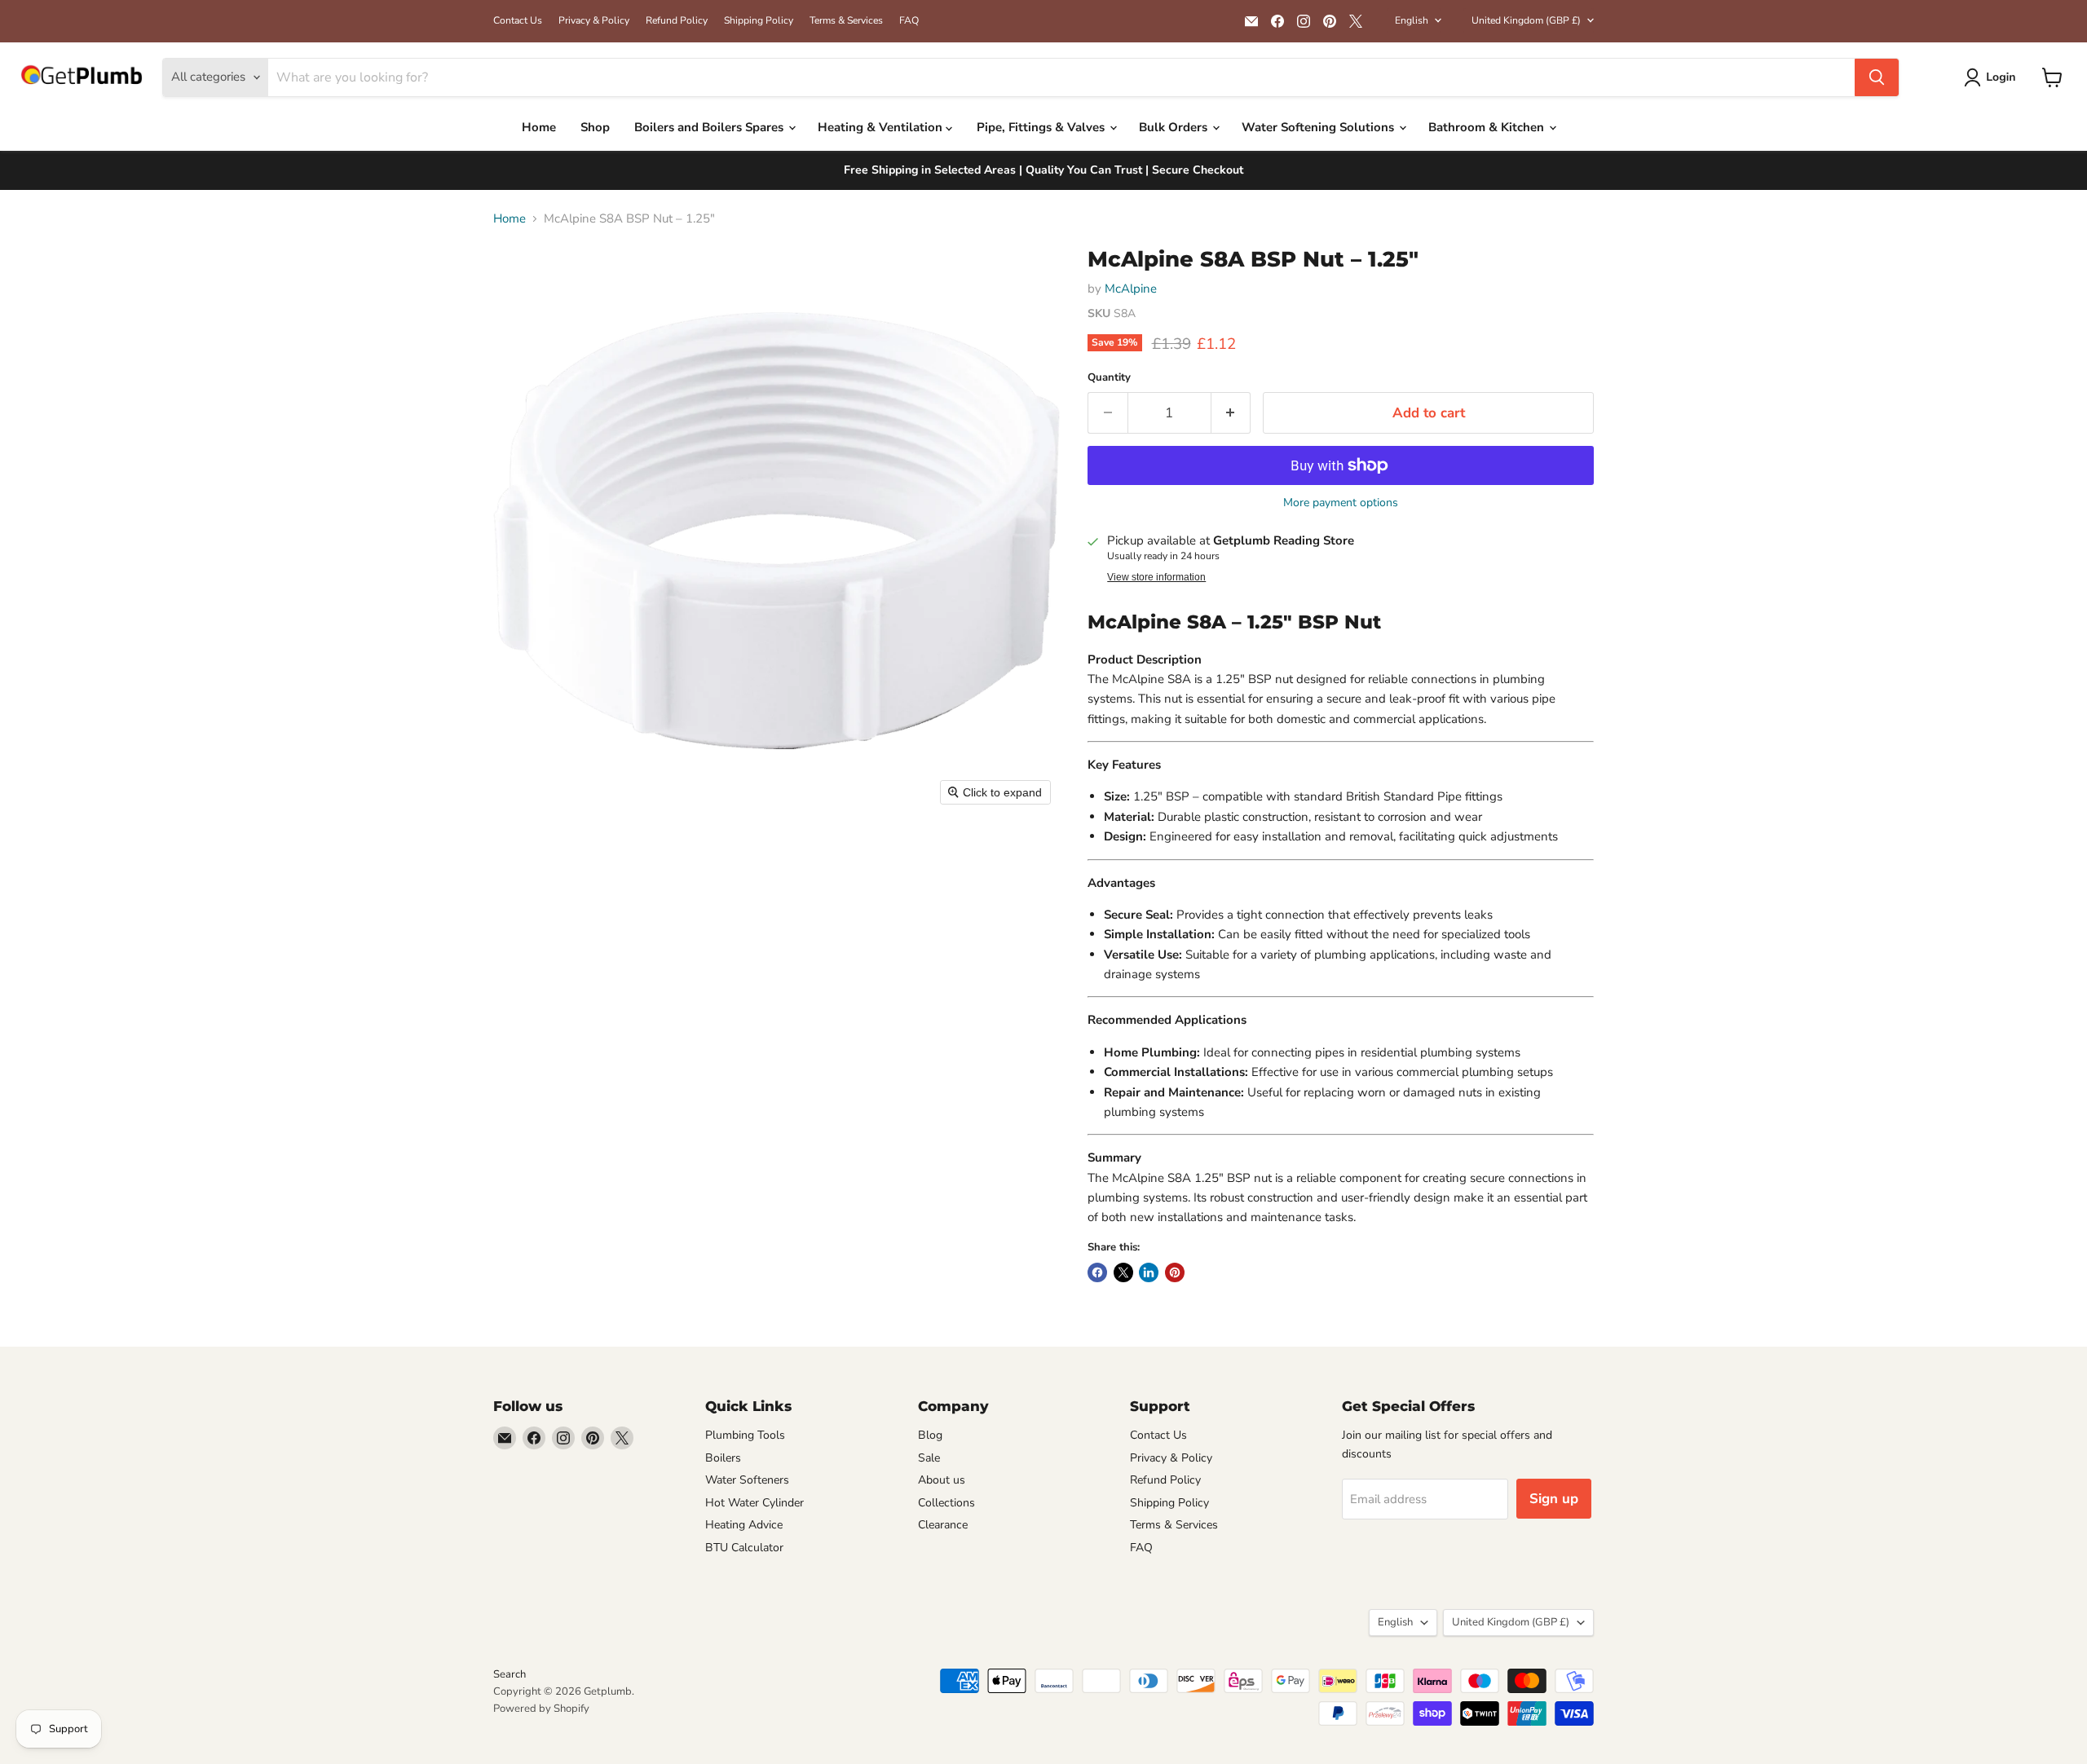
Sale (929, 1458)
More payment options (1341, 503)
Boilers (723, 1458)
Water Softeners (747, 1480)
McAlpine (1131, 289)
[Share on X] (1123, 1272)
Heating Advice (744, 1525)
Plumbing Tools (745, 1435)
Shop (595, 127)
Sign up (1554, 1499)
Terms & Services (846, 20)
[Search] (1877, 77)
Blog (930, 1435)
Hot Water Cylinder (754, 1503)
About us (942, 1480)
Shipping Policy (759, 20)
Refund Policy (677, 20)
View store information (1156, 577)
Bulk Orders (1175, 127)
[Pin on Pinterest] (1175, 1272)
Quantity (1109, 378)
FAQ (909, 20)
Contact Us (518, 20)
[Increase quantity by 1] (1231, 413)
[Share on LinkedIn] (1149, 1272)
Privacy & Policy (594, 20)
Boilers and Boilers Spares (710, 127)
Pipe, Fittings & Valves (1042, 127)
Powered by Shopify (541, 1709)
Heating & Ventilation (882, 127)
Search (510, 1674)
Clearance (943, 1525)
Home (539, 127)
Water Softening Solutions (1319, 127)
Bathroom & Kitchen (1488, 127)
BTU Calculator (744, 1548)
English (1412, 20)
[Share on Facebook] (1097, 1272)
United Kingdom (1526, 20)
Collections (946, 1503)
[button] (1993, 77)
